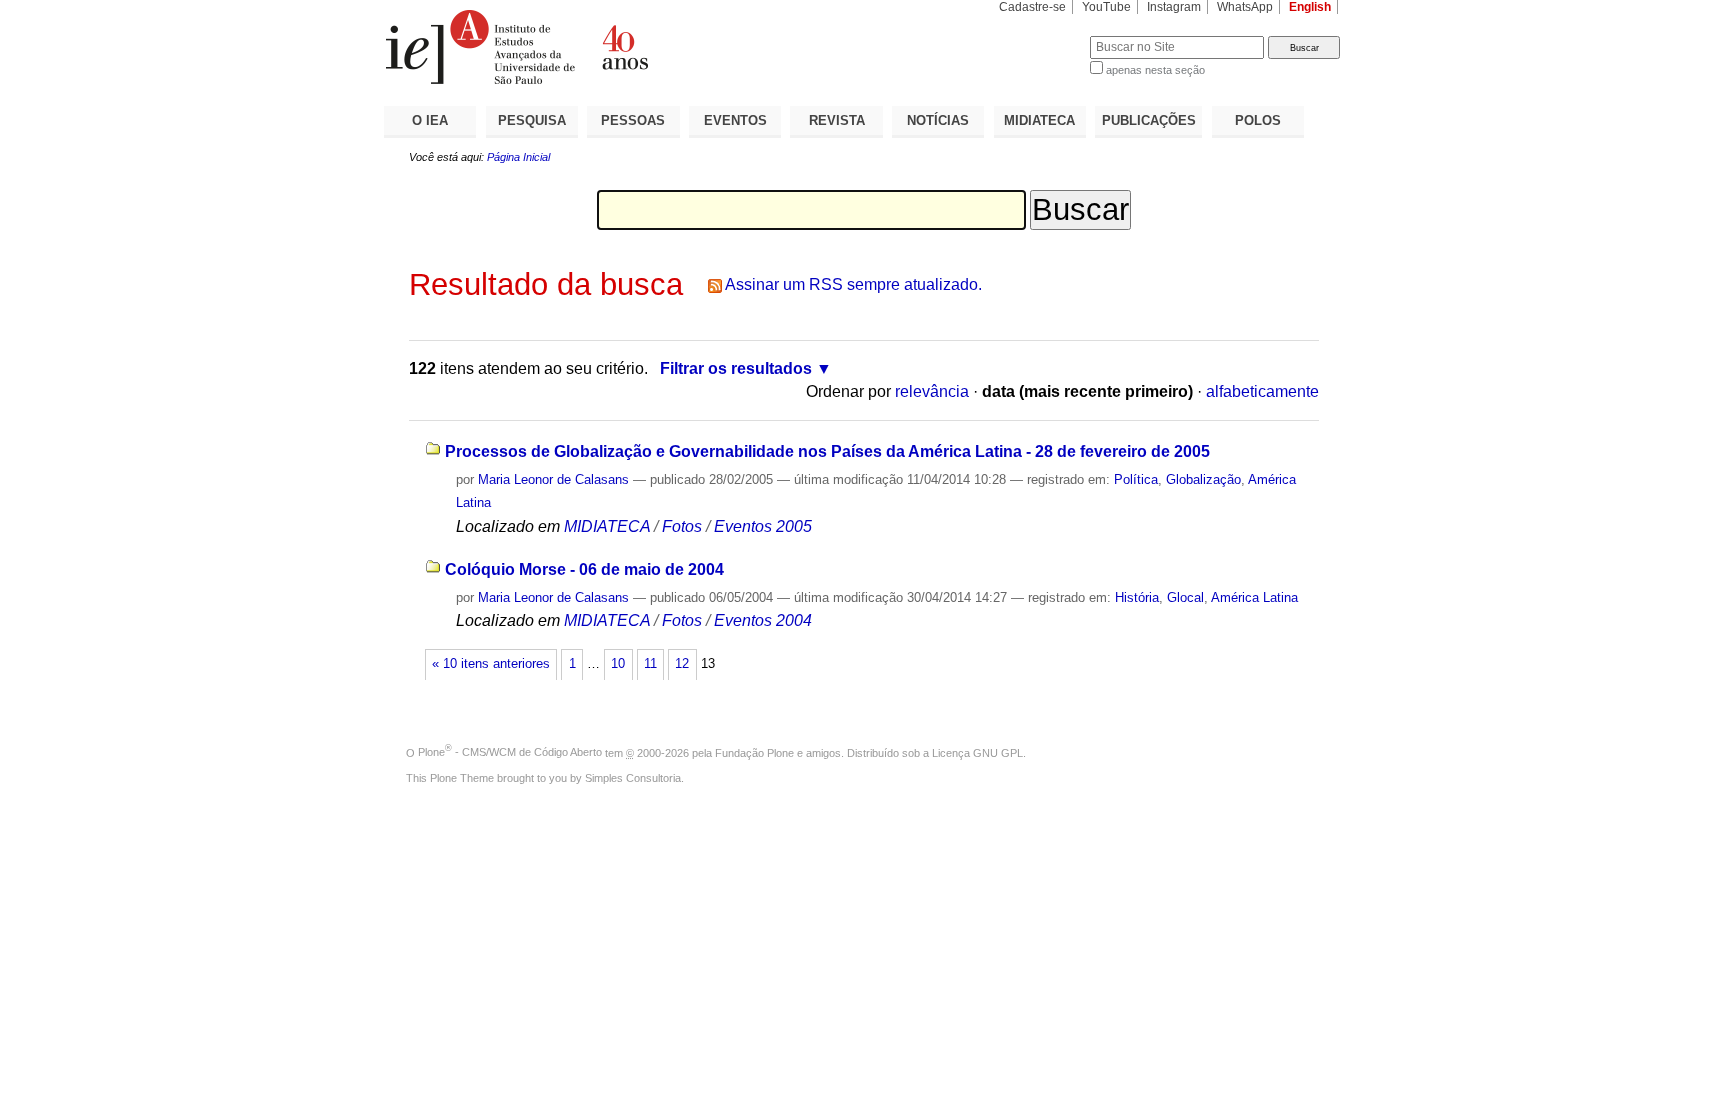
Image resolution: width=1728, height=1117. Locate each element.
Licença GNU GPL (977, 752)
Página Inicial (518, 157)
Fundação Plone (754, 752)
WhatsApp (1245, 7)
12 (682, 664)
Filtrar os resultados (736, 368)
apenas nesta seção (1155, 70)
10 (618, 664)
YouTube (1106, 7)
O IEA (430, 120)
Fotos (682, 526)
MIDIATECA (1039, 120)
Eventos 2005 (763, 526)
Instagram (1174, 7)
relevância (932, 391)
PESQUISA (532, 120)
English (1310, 7)
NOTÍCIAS (938, 120)
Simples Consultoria (633, 778)
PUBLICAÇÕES (1149, 120)
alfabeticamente (1262, 391)
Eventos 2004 (763, 620)
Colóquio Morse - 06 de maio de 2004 (584, 569)
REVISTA (837, 120)
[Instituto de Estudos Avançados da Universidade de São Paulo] (624, 47)
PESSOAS (633, 120)
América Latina (1254, 597)
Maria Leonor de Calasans (553, 479)
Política (1136, 479)
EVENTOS (735, 120)
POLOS (1258, 120)
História (1137, 597)
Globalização (1203, 479)
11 (650, 664)
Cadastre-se (1032, 7)
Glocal (1185, 597)
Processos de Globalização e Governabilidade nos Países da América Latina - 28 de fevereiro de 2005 (827, 451)
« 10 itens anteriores (491, 664)
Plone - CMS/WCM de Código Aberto (510, 752)
